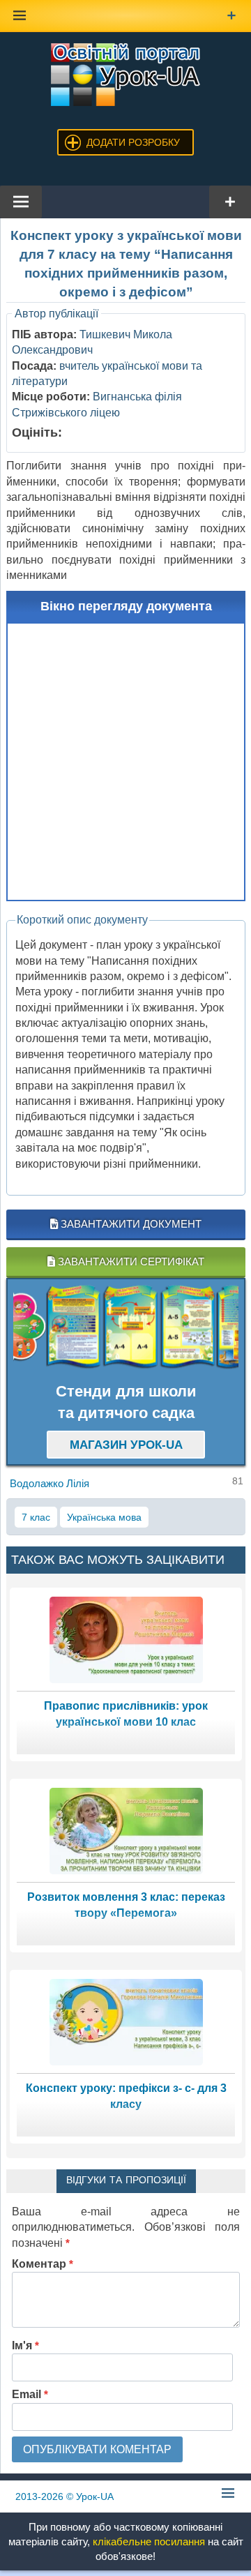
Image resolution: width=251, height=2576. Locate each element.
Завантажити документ (130, 1224)
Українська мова (104, 1517)
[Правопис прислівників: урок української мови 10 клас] (126, 1639)
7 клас (36, 1517)
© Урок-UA (64, 2496)
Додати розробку (133, 142)
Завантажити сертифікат (130, 1261)
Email (30, 2394)
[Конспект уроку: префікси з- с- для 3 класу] (126, 2021)
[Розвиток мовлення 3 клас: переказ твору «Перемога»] (126, 1830)
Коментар (43, 2264)
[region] (126, 1327)
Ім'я (25, 2345)
